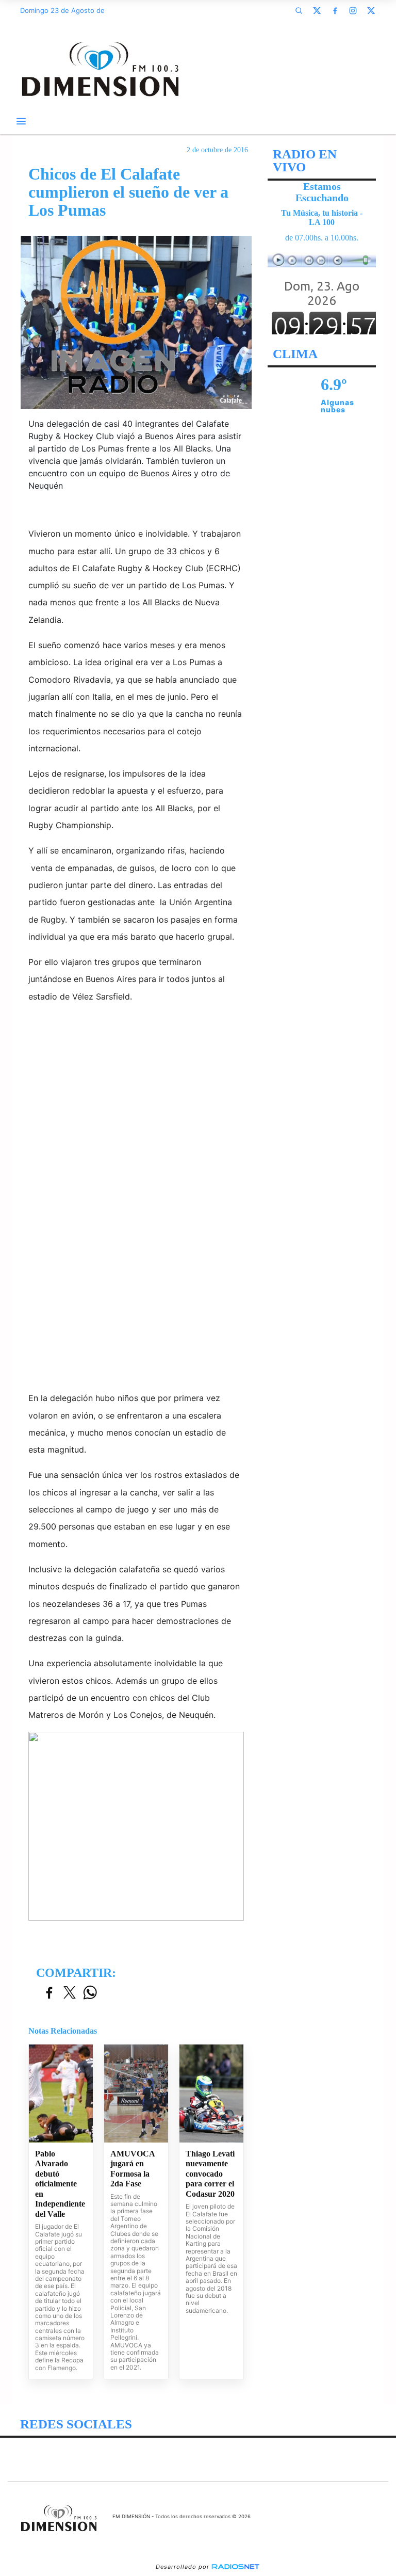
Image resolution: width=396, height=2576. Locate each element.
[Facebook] (335, 10)
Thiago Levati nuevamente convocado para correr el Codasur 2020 (210, 2174)
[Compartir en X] (70, 1993)
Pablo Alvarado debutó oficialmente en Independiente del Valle (60, 2184)
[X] (317, 10)
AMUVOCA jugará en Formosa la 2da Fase (133, 2169)
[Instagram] (353, 10)
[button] (299, 10)
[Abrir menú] (21, 121)
